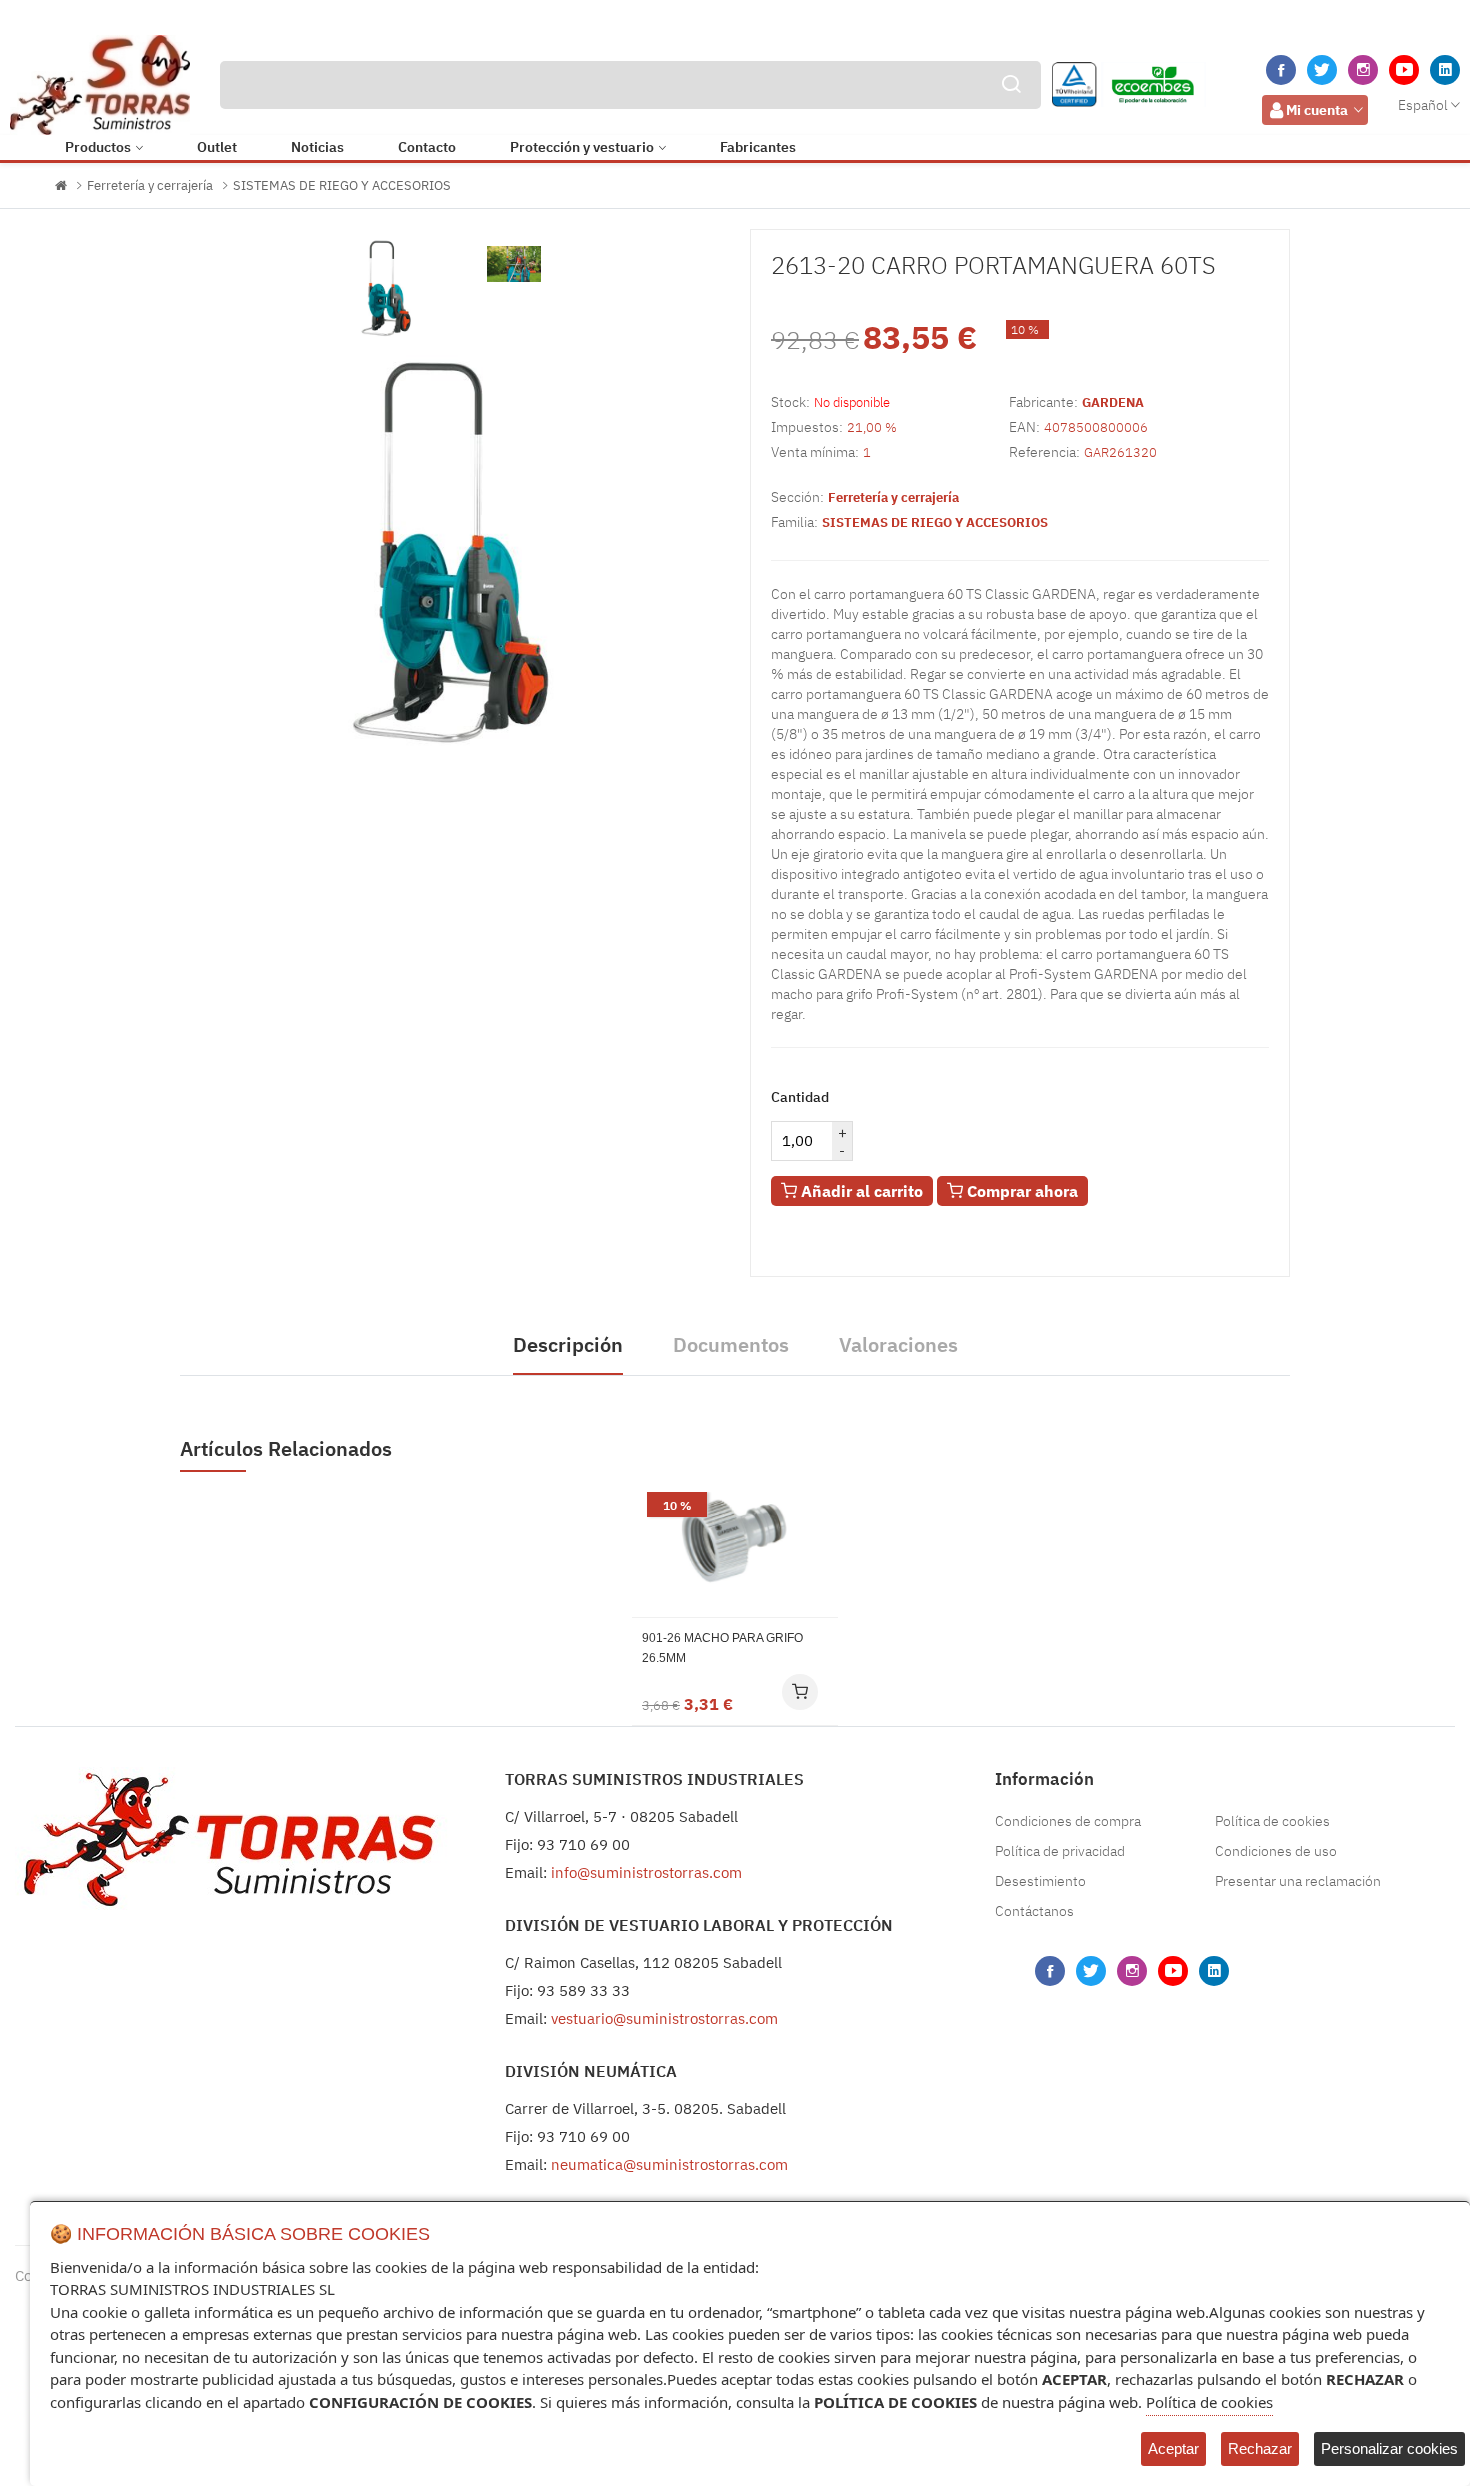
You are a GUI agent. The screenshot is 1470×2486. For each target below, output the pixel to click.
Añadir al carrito (860, 1191)
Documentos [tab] (731, 1344)
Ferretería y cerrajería (150, 185)
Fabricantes (758, 147)
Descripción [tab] (568, 1344)
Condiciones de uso (1276, 1851)
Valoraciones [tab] (898, 1344)
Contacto (427, 147)
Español (1423, 105)
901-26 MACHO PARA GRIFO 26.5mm (722, 1648)
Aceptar (1173, 2448)
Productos (98, 147)
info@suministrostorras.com (646, 1872)
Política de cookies (1272, 1821)
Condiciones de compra (1068, 1821)
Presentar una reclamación (1298, 1881)
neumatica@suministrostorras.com (669, 2164)
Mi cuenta (1317, 110)
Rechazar (1260, 2448)
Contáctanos (1034, 1911)
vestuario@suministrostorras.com (664, 2018)
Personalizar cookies (1389, 2448)
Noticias (317, 147)
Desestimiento (1040, 1881)
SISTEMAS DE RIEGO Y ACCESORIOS (342, 185)
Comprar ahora (1020, 1191)
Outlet (217, 147)
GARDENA (1113, 402)
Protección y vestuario (582, 147)
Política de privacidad (1060, 1851)
